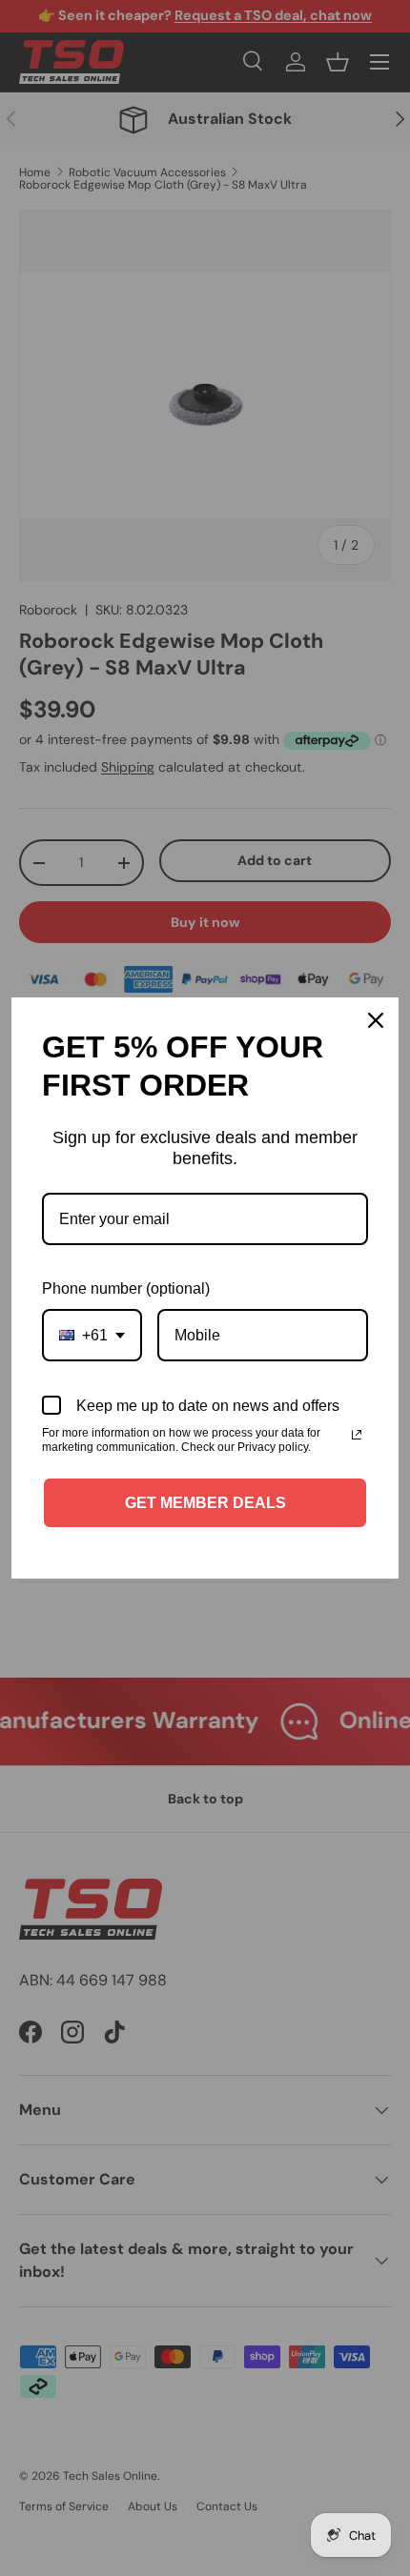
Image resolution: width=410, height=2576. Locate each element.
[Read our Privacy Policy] (357, 1435)
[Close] (376, 1020)
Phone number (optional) (126, 1288)
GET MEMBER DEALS (205, 1503)
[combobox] (92, 1335)
